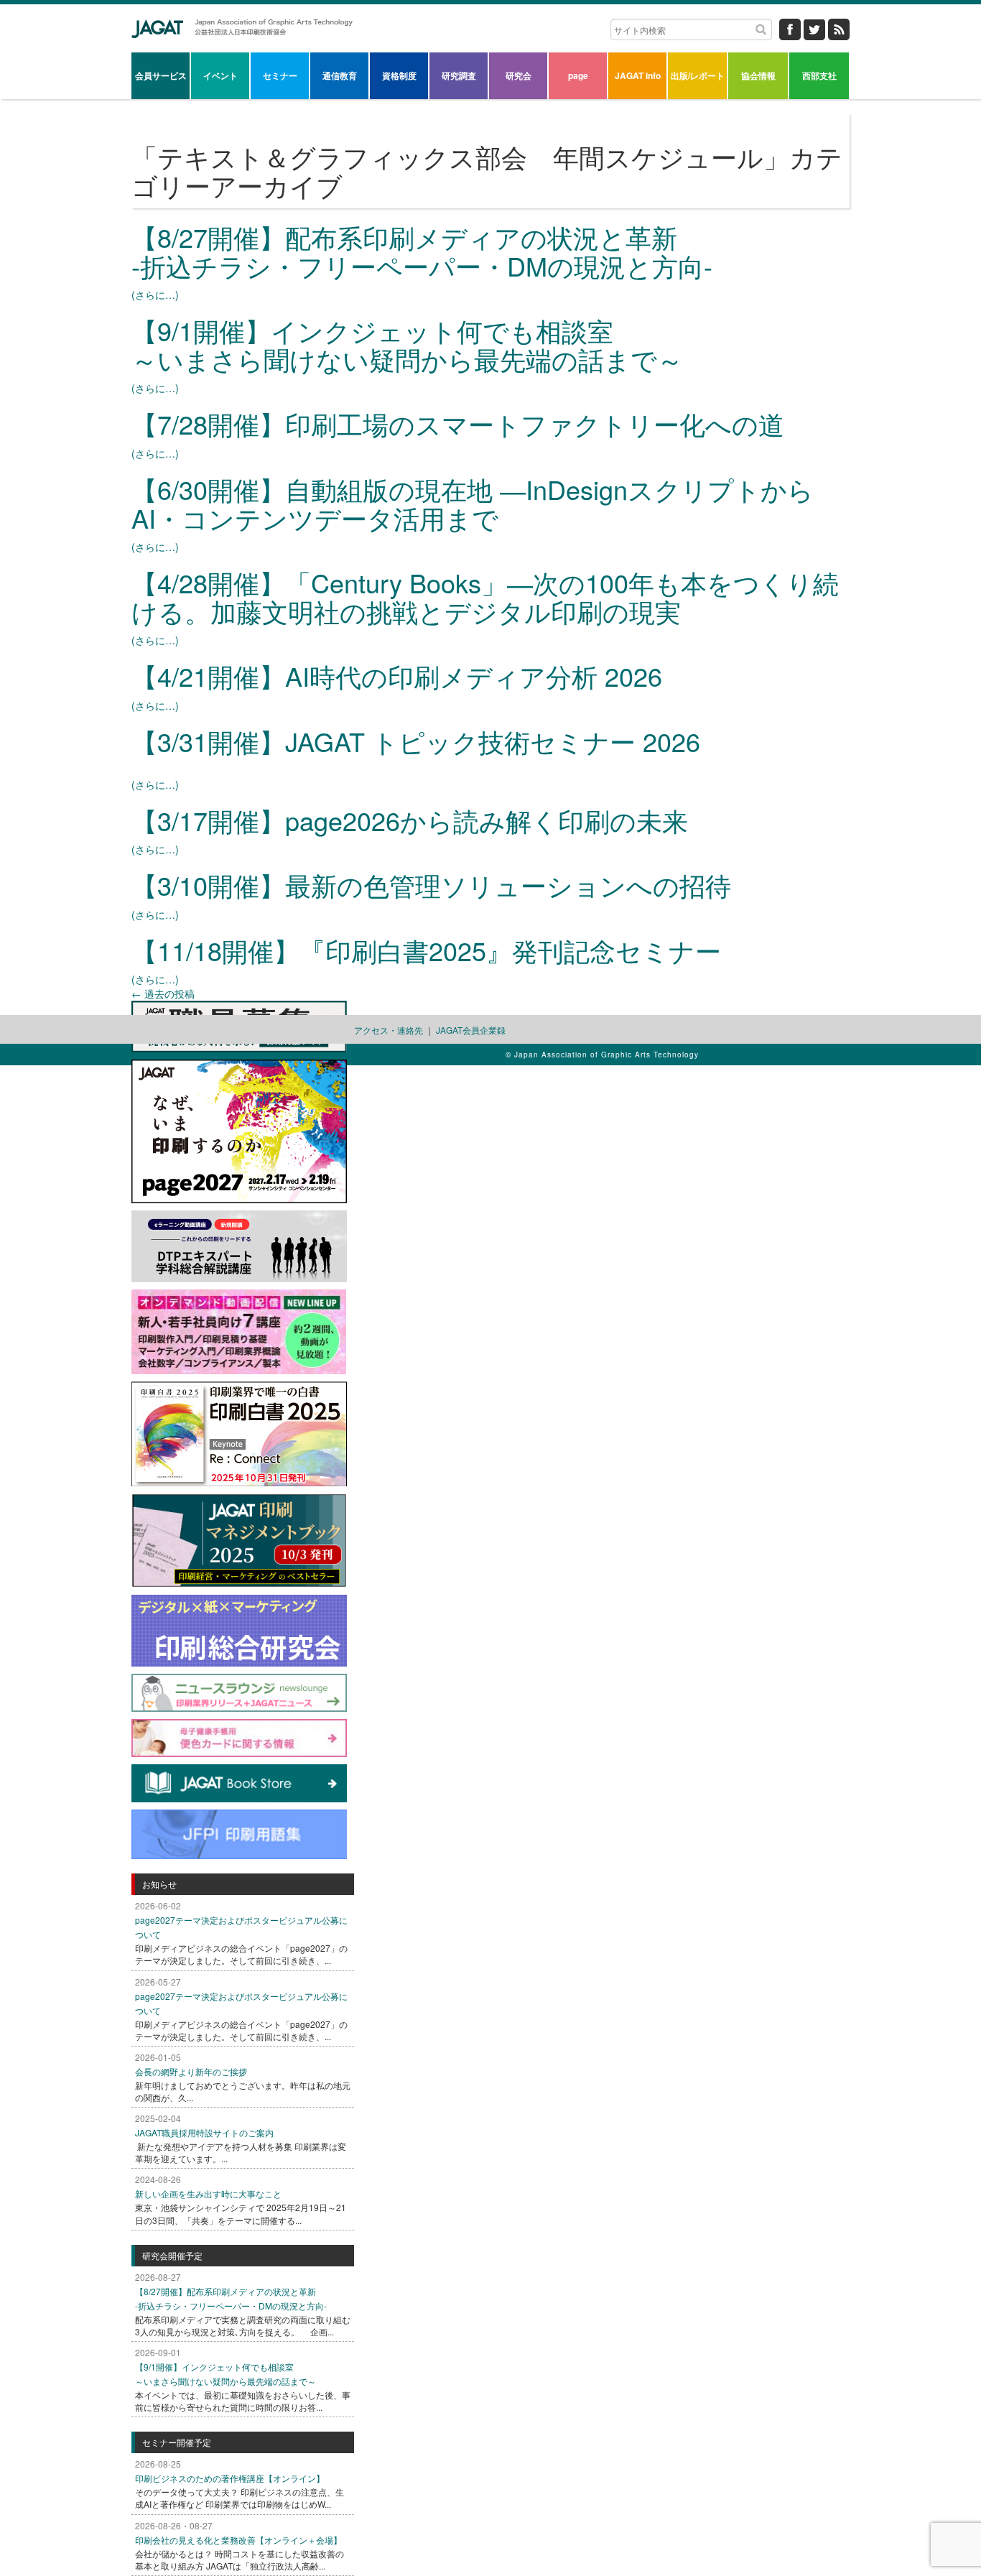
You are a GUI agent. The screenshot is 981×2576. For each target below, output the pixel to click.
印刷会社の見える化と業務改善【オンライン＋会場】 (238, 2540)
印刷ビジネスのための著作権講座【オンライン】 (230, 2478)
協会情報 (758, 75)
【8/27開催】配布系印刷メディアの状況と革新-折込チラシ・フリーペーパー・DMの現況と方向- (422, 251)
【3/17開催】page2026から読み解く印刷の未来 (410, 820)
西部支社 (819, 75)
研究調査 (459, 75)
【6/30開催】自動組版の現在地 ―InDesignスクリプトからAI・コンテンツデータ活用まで (473, 503)
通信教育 (340, 75)
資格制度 (399, 75)
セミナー (280, 75)
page (578, 75)
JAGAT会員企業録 (471, 1030)
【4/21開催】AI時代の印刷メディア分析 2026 (397, 676)
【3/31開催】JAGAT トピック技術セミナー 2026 (416, 741)
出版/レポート (698, 75)
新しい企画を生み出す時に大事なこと (208, 2193)
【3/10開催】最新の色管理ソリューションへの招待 (431, 885)
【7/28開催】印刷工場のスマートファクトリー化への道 (458, 423)
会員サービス (161, 75)
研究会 (519, 75)
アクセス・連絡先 (389, 1030)
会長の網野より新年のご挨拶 (191, 2071)
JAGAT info (638, 75)
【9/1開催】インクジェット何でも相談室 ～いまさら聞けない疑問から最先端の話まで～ (407, 344)
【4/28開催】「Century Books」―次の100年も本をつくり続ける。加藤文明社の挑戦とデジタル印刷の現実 (485, 597)
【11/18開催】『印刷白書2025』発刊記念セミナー (426, 950)
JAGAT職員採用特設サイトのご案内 (204, 2132)
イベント (220, 75)
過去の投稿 (163, 993)
